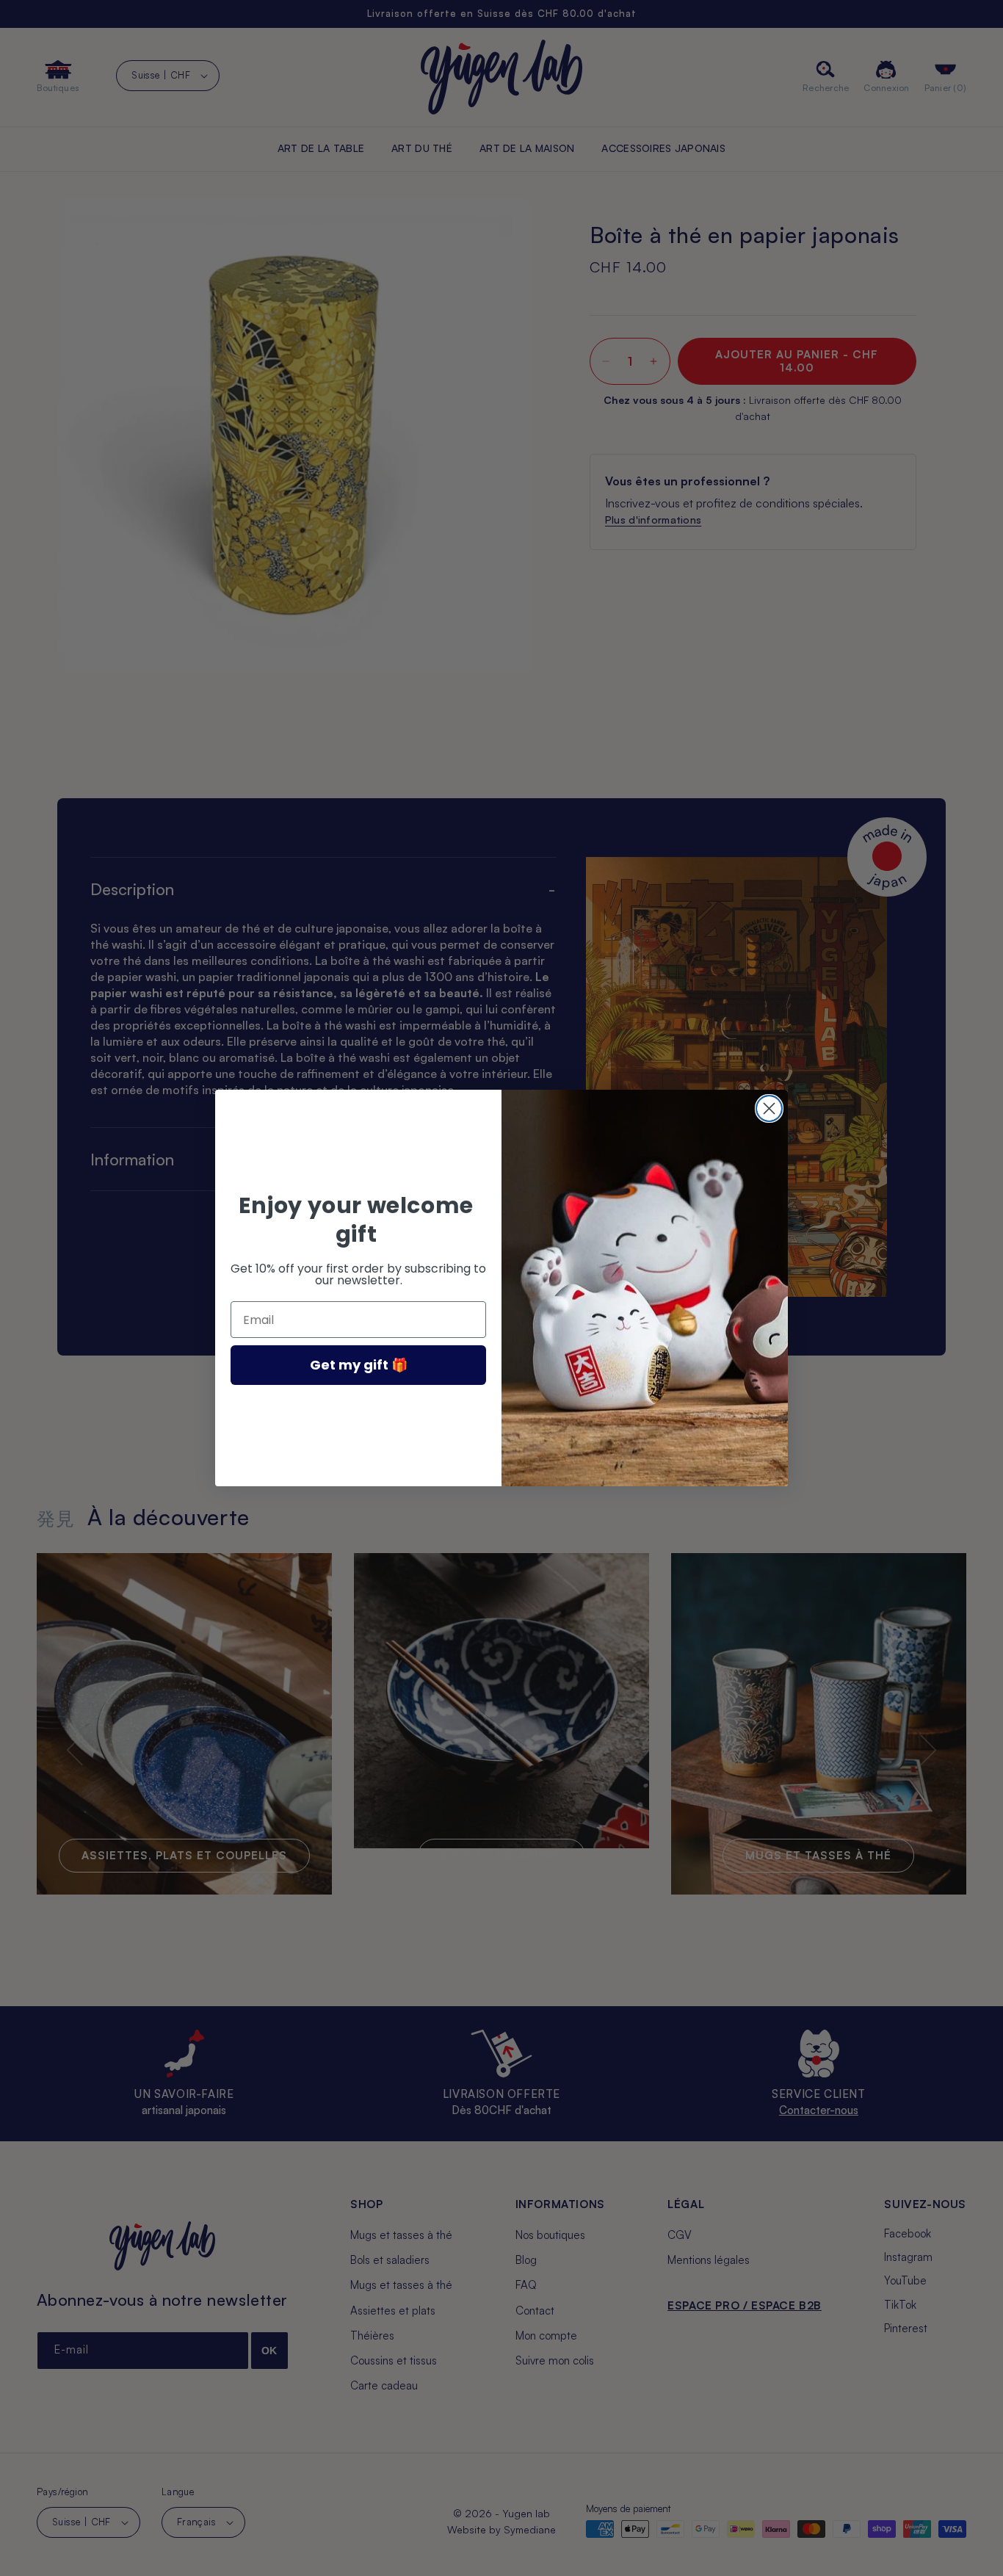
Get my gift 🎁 (359, 1365)
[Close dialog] (769, 1108)
